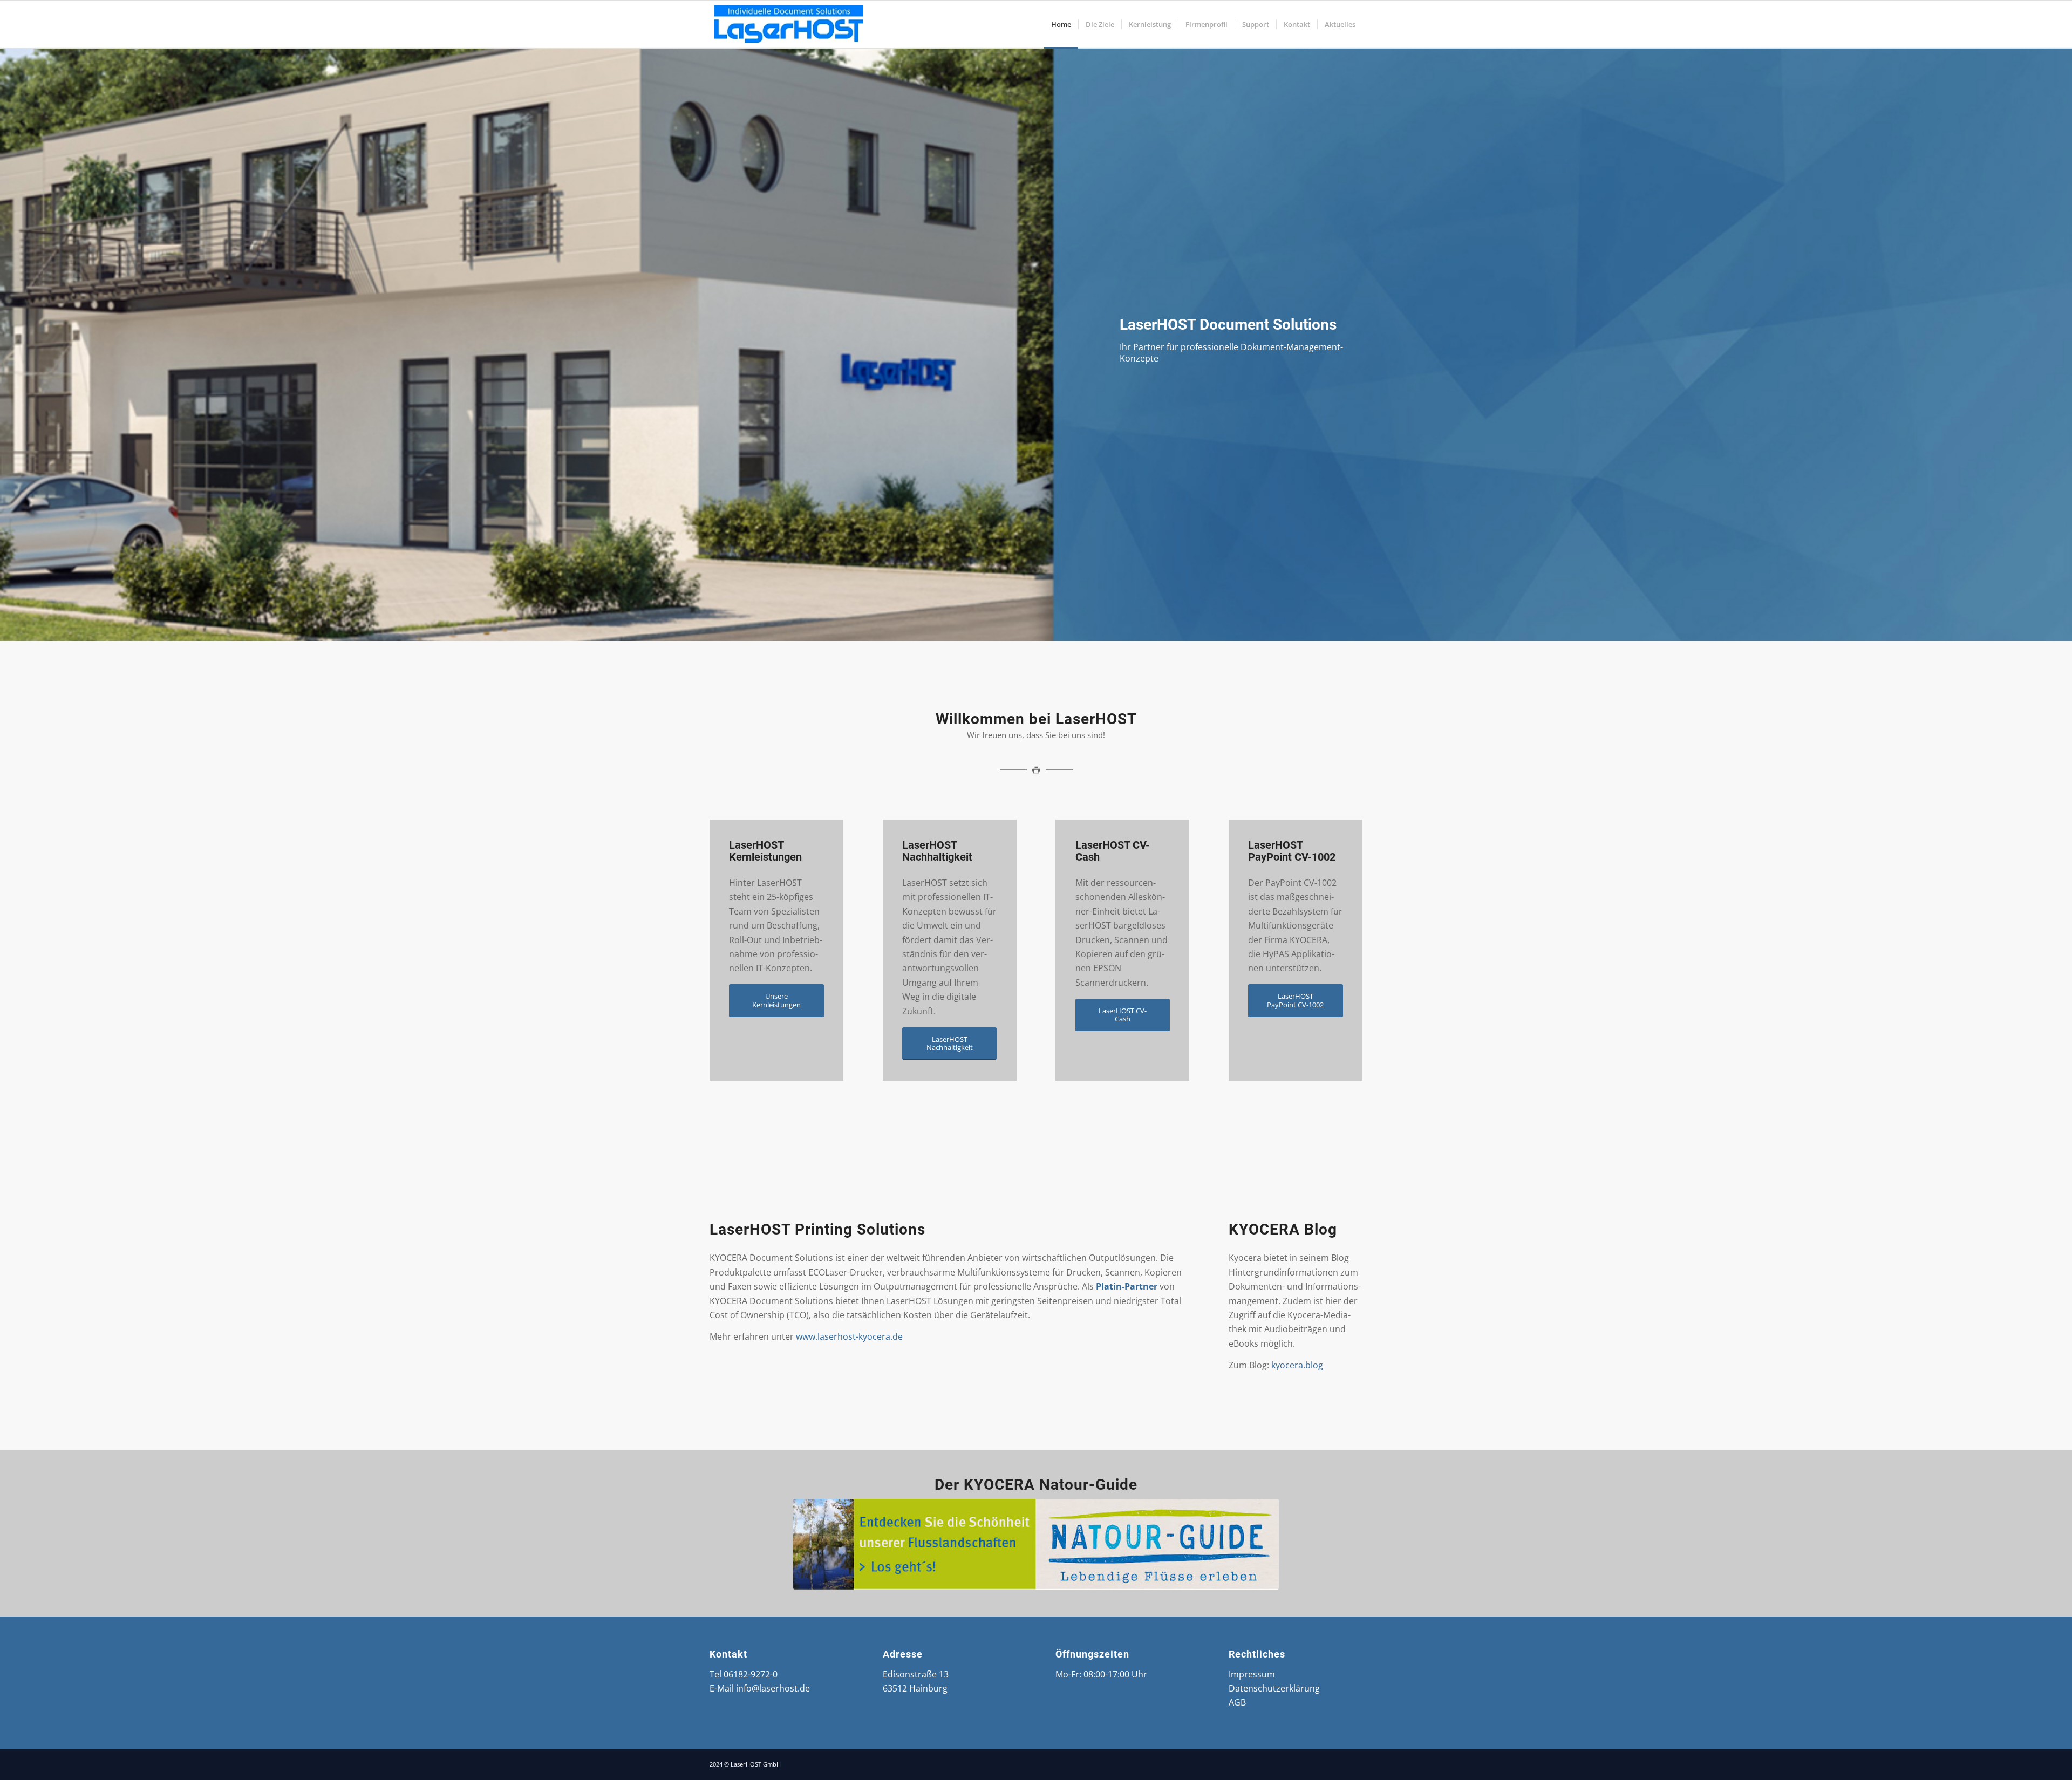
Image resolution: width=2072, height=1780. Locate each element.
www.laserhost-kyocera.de (849, 1336)
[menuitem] (1061, 24)
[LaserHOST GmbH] (790, 24)
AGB (1237, 1702)
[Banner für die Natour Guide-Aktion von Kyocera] (1036, 1544)
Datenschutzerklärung (1274, 1688)
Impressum (1252, 1674)
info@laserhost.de (773, 1688)
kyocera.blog (1297, 1365)
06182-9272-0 (751, 1674)
